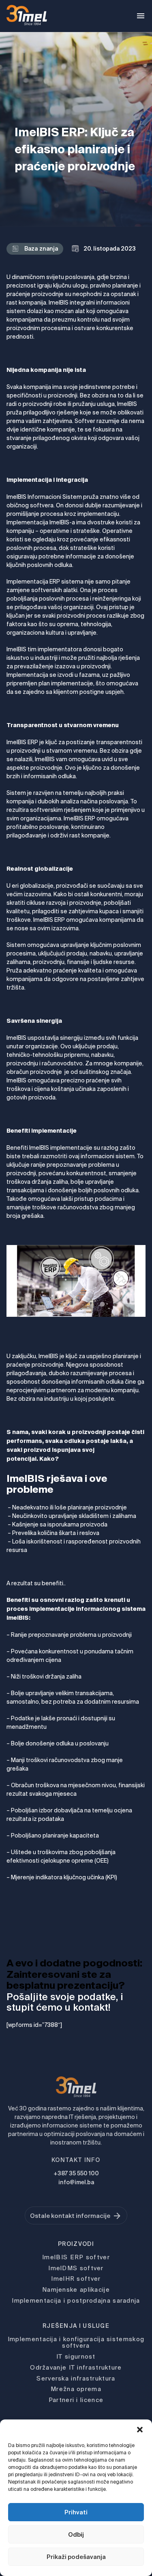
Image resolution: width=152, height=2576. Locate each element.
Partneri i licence (76, 2400)
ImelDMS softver (76, 2268)
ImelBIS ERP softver (76, 2257)
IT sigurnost (76, 2356)
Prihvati (76, 2512)
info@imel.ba (76, 2182)
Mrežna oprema (76, 2389)
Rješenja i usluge (76, 2326)
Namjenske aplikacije (76, 2289)
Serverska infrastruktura (76, 2378)
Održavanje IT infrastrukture (76, 2367)
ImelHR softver (76, 2279)
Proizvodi (76, 2244)
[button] (140, 2430)
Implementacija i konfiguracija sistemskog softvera (76, 2342)
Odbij (76, 2534)
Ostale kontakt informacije (70, 2216)
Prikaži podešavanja (76, 2557)
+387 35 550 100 (76, 2173)
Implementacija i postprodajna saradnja (76, 2300)
